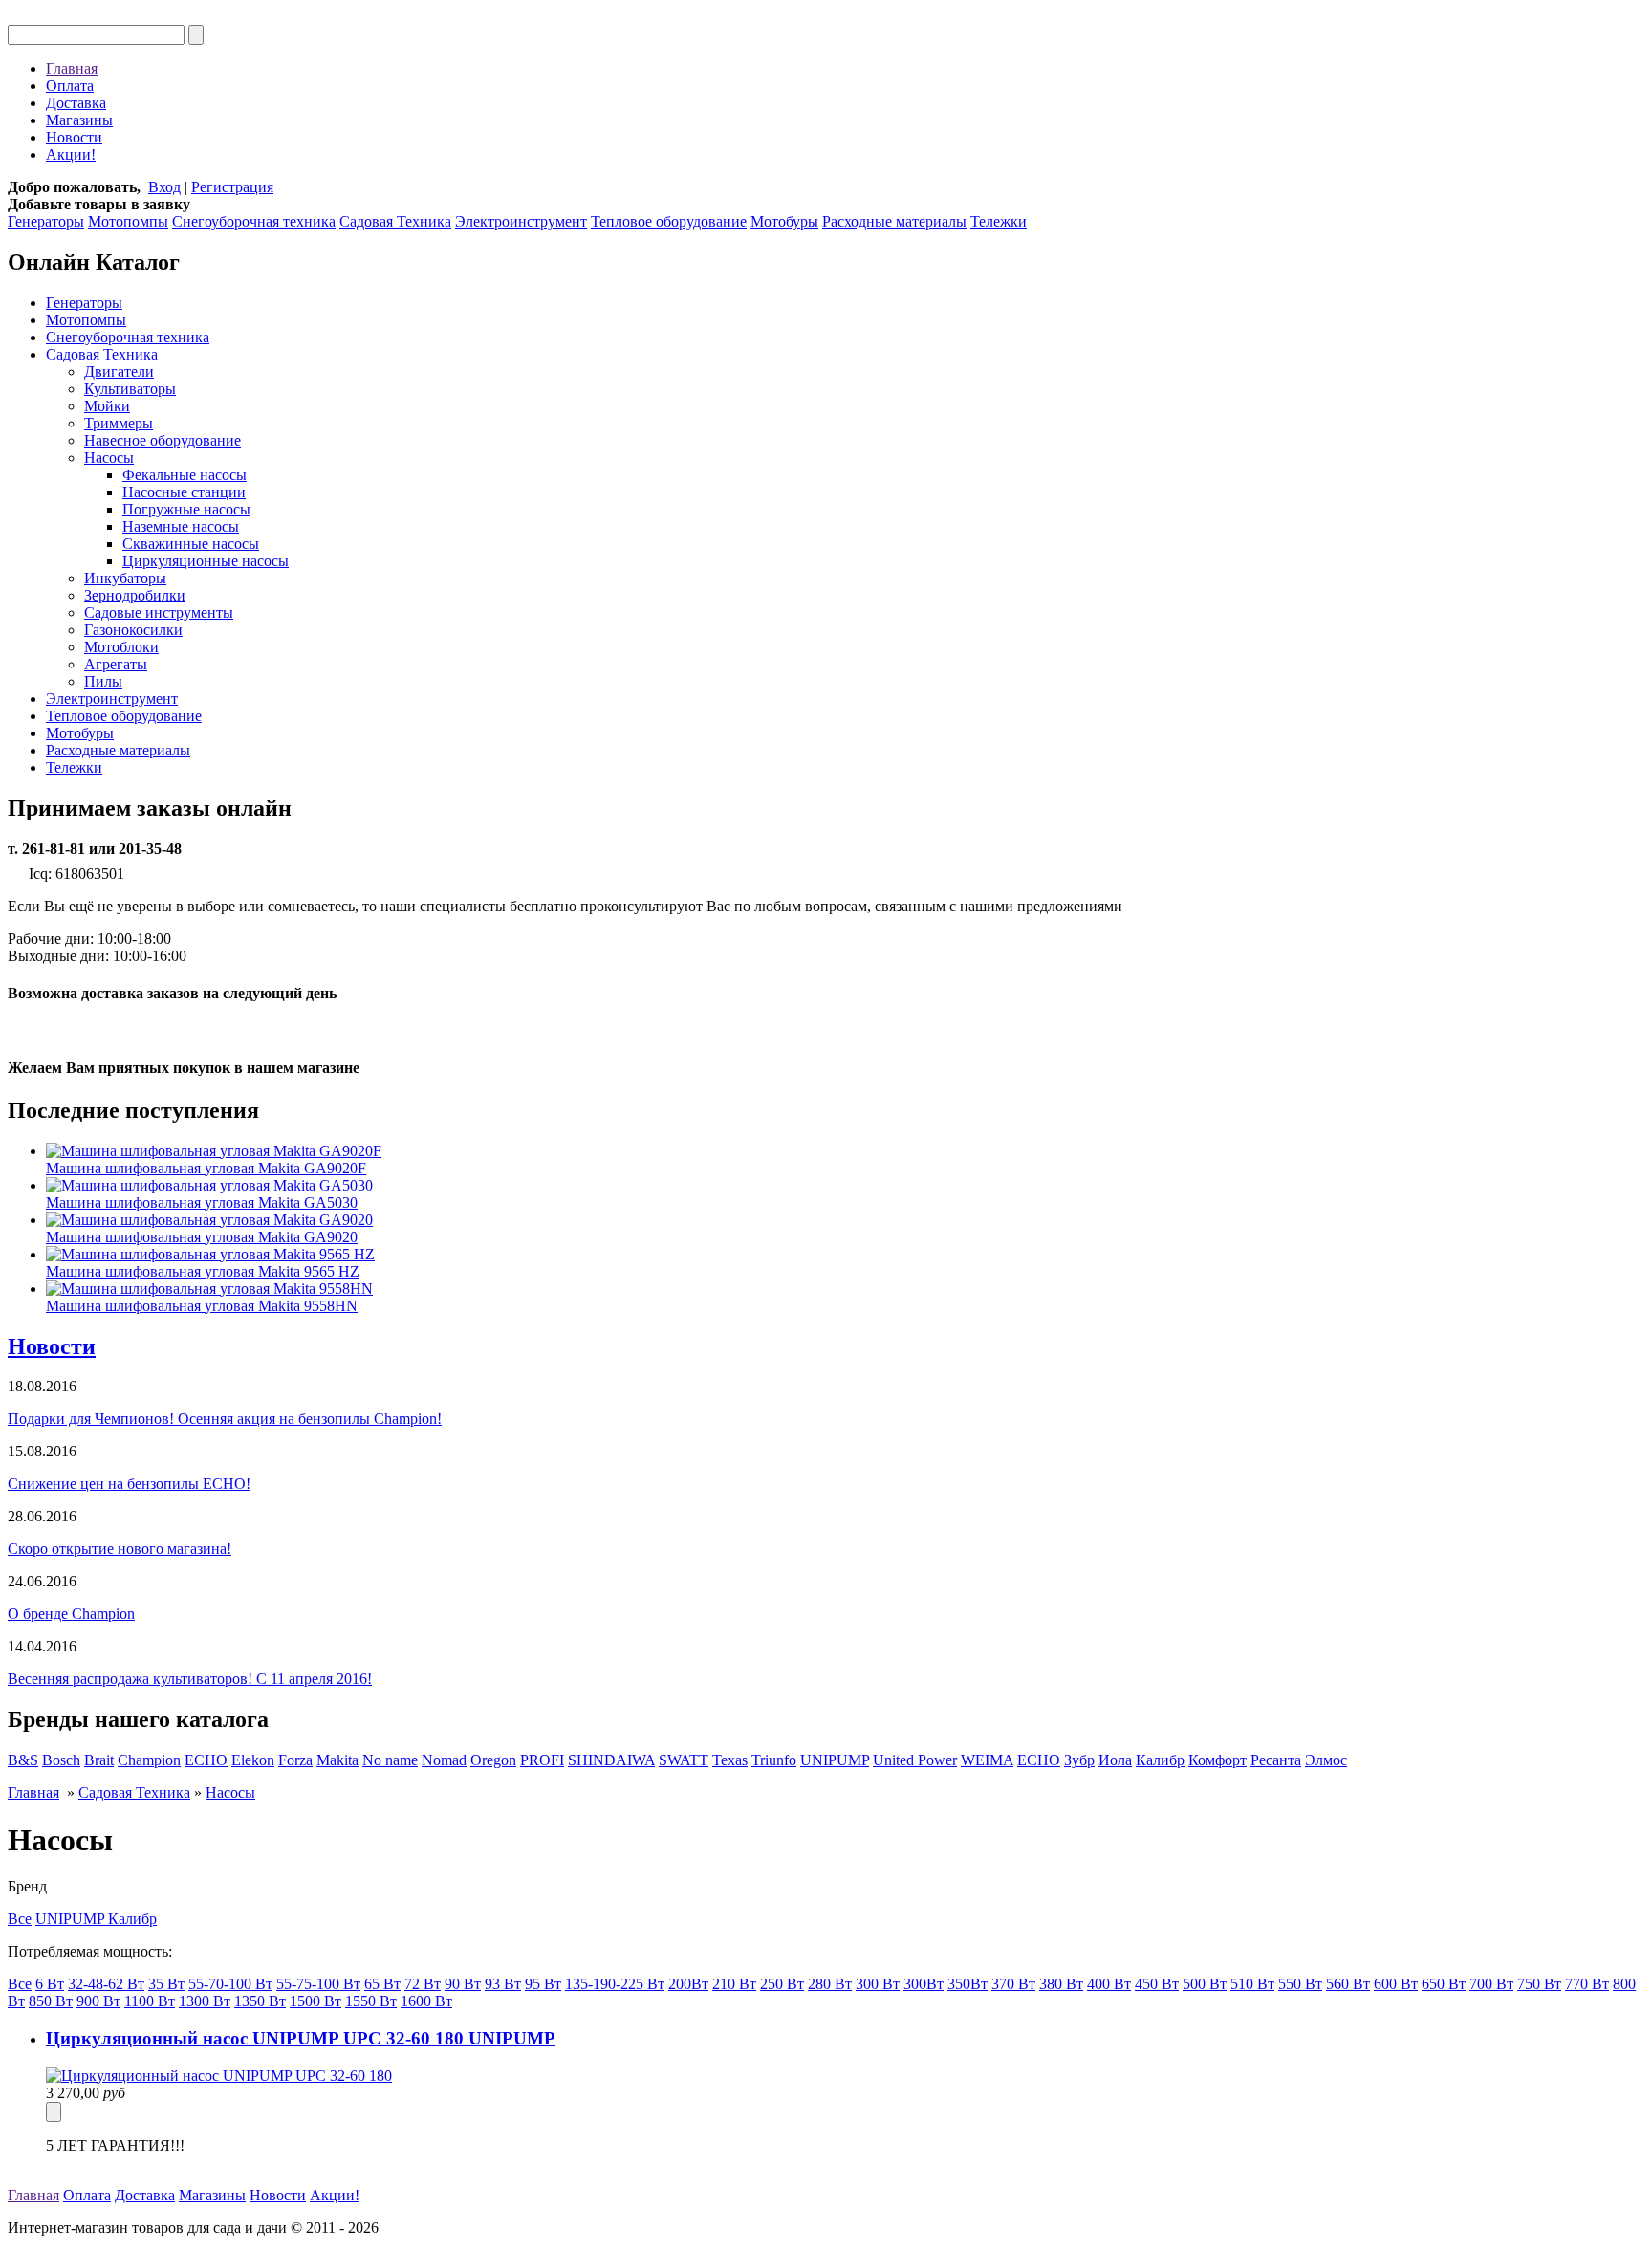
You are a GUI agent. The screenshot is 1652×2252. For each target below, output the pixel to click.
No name (390, 1760)
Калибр (1160, 1760)
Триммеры (119, 423)
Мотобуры (784, 221)
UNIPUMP (835, 1760)
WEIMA (987, 1760)
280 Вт (830, 1984)
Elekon (253, 1760)
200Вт (688, 1984)
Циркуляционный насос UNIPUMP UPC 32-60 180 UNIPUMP (301, 2038)
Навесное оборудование (163, 440)
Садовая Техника (395, 221)
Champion (149, 1760)
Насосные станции (184, 492)
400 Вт (1109, 1984)
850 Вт (51, 2001)
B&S (23, 1760)
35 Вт (166, 1984)
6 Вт (50, 1984)
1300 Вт (205, 2001)
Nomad (444, 1760)
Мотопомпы (128, 221)
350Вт (967, 1984)
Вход (164, 187)
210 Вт (734, 1984)
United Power (915, 1760)
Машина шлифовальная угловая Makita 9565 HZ (203, 1271)
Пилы (103, 681)
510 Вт (1252, 1984)
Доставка (76, 103)
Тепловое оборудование (669, 221)
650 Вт (1444, 1984)
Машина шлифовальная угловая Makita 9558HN (202, 1306)
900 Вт (98, 2001)
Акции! (71, 154)
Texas (730, 1760)
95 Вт (543, 1984)
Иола (1115, 1760)
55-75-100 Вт (318, 1984)
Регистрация (232, 187)
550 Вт (1300, 1984)
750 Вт (1539, 1984)
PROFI (542, 1760)
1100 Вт (150, 2001)
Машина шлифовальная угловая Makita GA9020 (202, 1237)
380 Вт (1061, 1984)
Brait (99, 1760)
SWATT (684, 1760)
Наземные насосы (181, 526)
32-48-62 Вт (106, 1984)
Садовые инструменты (159, 612)
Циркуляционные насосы (206, 561)
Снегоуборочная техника (254, 221)
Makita (337, 1760)
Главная (72, 68)
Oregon (493, 1760)
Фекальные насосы (185, 475)
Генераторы (46, 221)
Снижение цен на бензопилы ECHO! (129, 1484)
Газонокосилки (133, 630)
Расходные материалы (894, 221)
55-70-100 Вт (230, 1984)
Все (20, 1919)
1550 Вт (371, 2001)
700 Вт (1491, 1984)
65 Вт (382, 1984)
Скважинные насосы (191, 544)
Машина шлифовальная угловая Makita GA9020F (206, 1168)
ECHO (206, 1760)
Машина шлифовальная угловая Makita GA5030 (202, 1203)
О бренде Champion (71, 1614)
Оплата (70, 86)
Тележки (999, 221)
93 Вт (503, 1984)
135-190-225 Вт (615, 1984)
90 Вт (463, 1984)
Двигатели (119, 372)
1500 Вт (315, 2001)
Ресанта (1276, 1760)
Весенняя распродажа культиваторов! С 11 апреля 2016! (190, 1679)
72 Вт (423, 1984)
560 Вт (1348, 1984)
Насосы (109, 458)
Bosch (61, 1760)
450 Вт (1157, 1984)
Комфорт (1217, 1760)
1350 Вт (260, 2001)
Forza (295, 1760)
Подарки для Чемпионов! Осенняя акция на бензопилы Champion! (225, 1419)
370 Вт (1013, 1984)
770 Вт (1587, 1984)
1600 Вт (426, 2001)
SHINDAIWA (611, 1760)
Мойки (107, 406)
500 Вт (1205, 1984)
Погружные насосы (186, 509)
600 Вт (1396, 1984)
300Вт (924, 1984)
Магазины (79, 120)
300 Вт (878, 1984)
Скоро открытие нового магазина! (120, 1549)
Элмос (1326, 1760)
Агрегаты (116, 664)
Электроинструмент (521, 221)
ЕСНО (1039, 1760)
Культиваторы (130, 389)
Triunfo (774, 1760)
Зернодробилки (135, 595)
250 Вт (782, 1984)
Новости (74, 137)
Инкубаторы (125, 578)
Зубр (1079, 1760)
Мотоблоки (121, 647)
